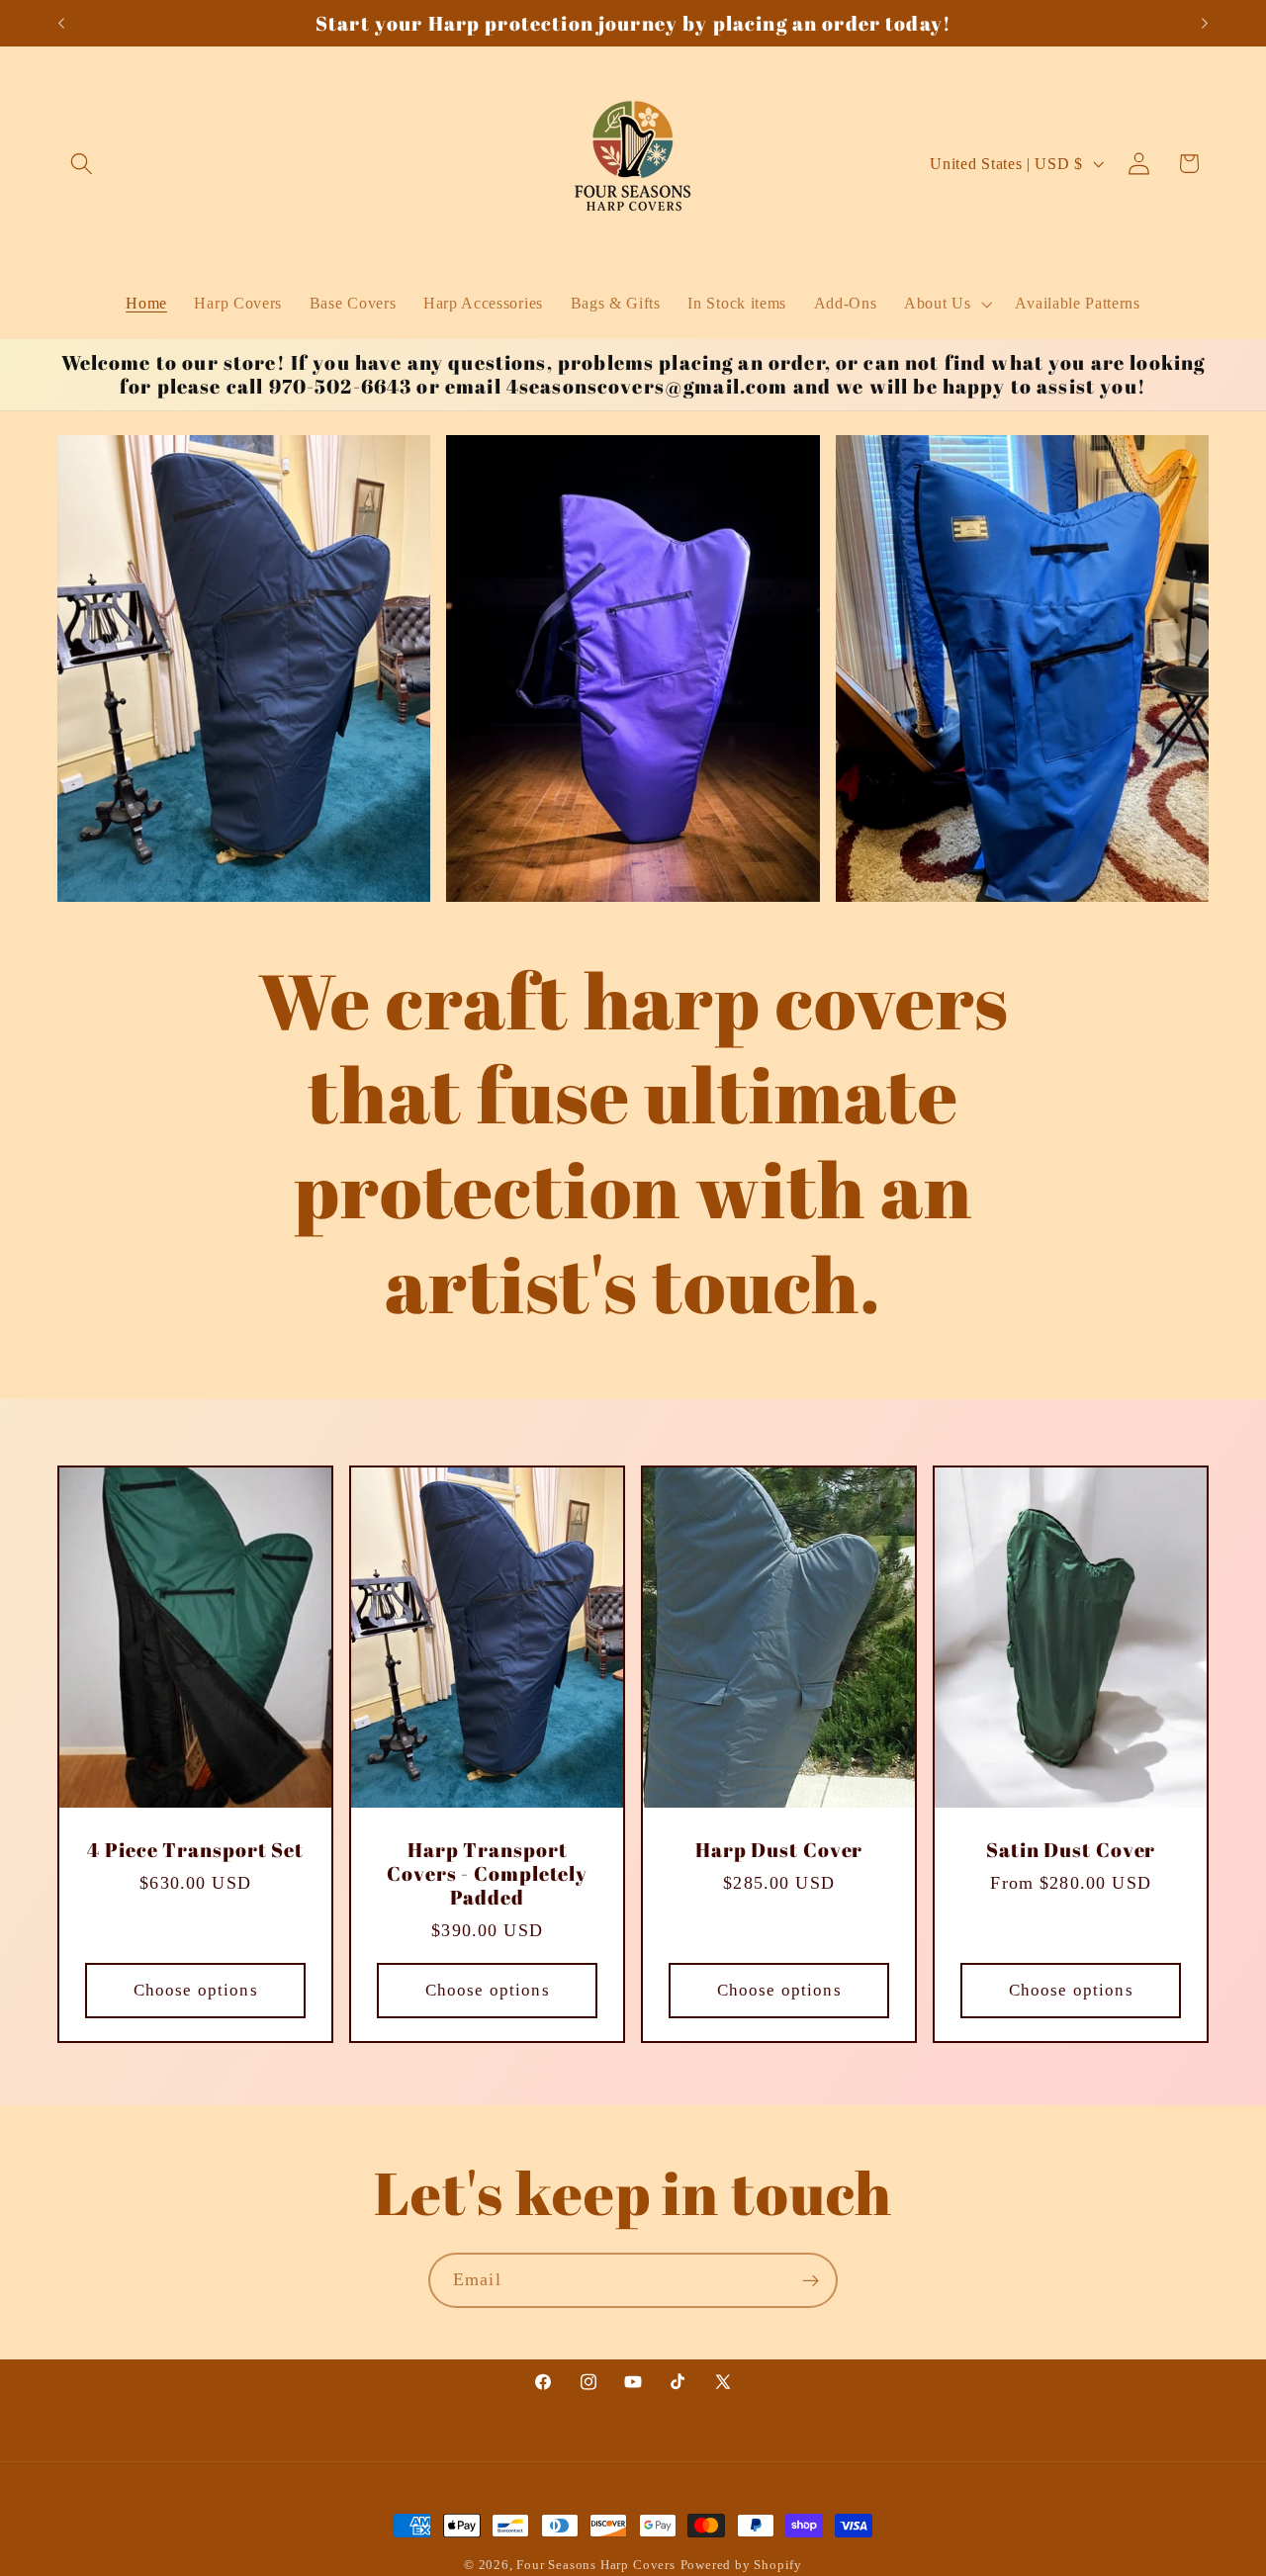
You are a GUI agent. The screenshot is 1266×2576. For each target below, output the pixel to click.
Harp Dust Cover (779, 1850)
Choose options (195, 1989)
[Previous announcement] (61, 24)
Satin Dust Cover (1071, 1850)
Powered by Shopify (742, 2565)
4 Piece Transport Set (195, 1850)
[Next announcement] (1205, 24)
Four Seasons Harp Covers (595, 2565)
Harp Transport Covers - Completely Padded (487, 1874)
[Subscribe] (811, 2280)
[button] (83, 164)
